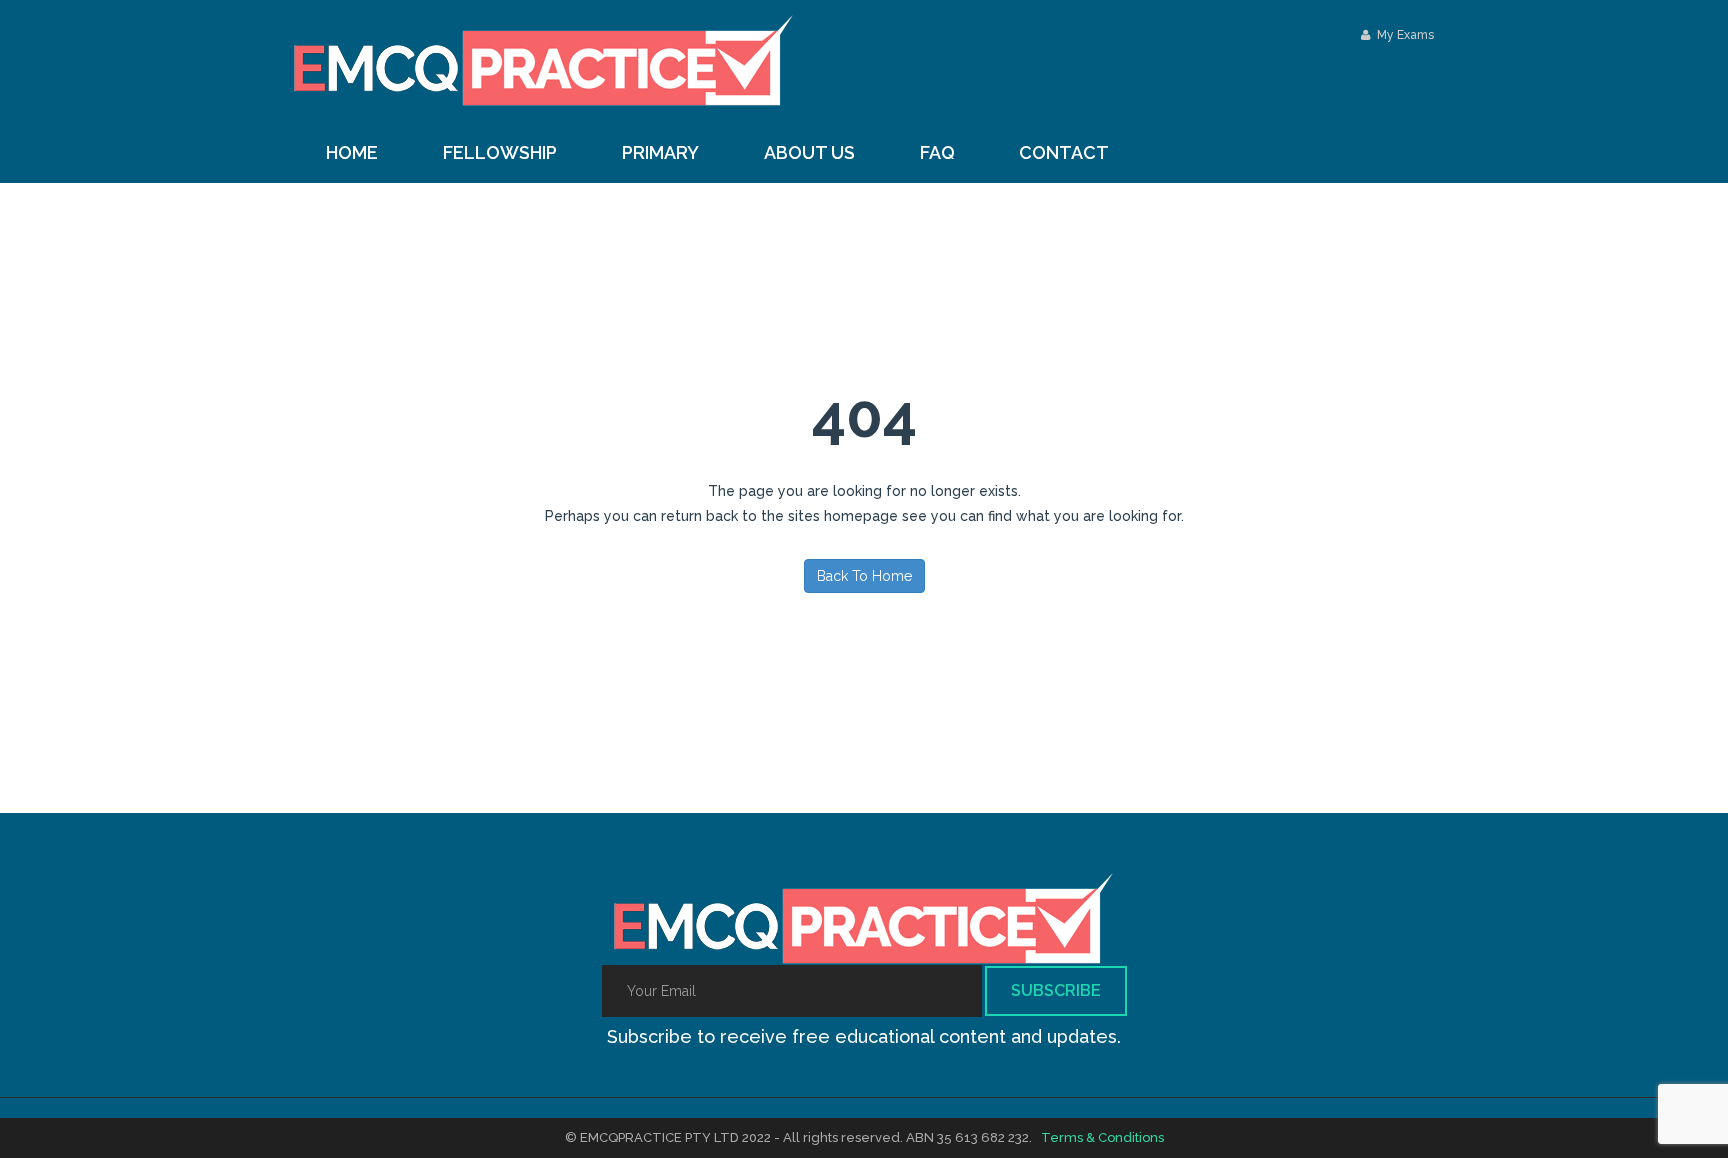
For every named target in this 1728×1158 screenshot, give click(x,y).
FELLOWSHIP (500, 152)
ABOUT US (809, 152)
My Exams (1404, 35)
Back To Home (864, 576)
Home (352, 152)
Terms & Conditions (1102, 1137)
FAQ (937, 152)
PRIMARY (660, 152)
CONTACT (1064, 152)
